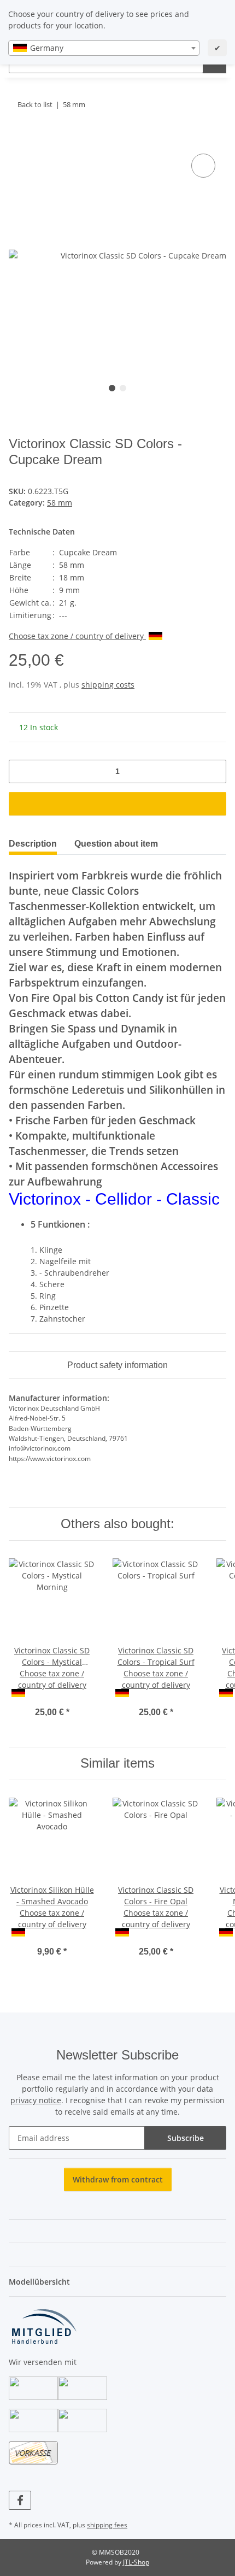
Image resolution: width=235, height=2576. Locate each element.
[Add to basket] (17, 139)
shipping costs (108, 685)
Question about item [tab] (116, 844)
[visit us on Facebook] (20, 2500)
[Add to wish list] (203, 166)
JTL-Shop (136, 2562)
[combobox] (104, 48)
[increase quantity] (214, 771)
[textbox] (104, 48)
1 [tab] (112, 388)
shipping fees (107, 2525)
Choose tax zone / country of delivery (77, 636)
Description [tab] (33, 844)
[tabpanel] (117, 255)
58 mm (60, 503)
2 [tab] (123, 388)
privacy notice (36, 2100)
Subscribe (186, 2138)
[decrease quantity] (21, 771)
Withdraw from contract (118, 2179)
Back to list (35, 104)
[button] (117, 2207)
